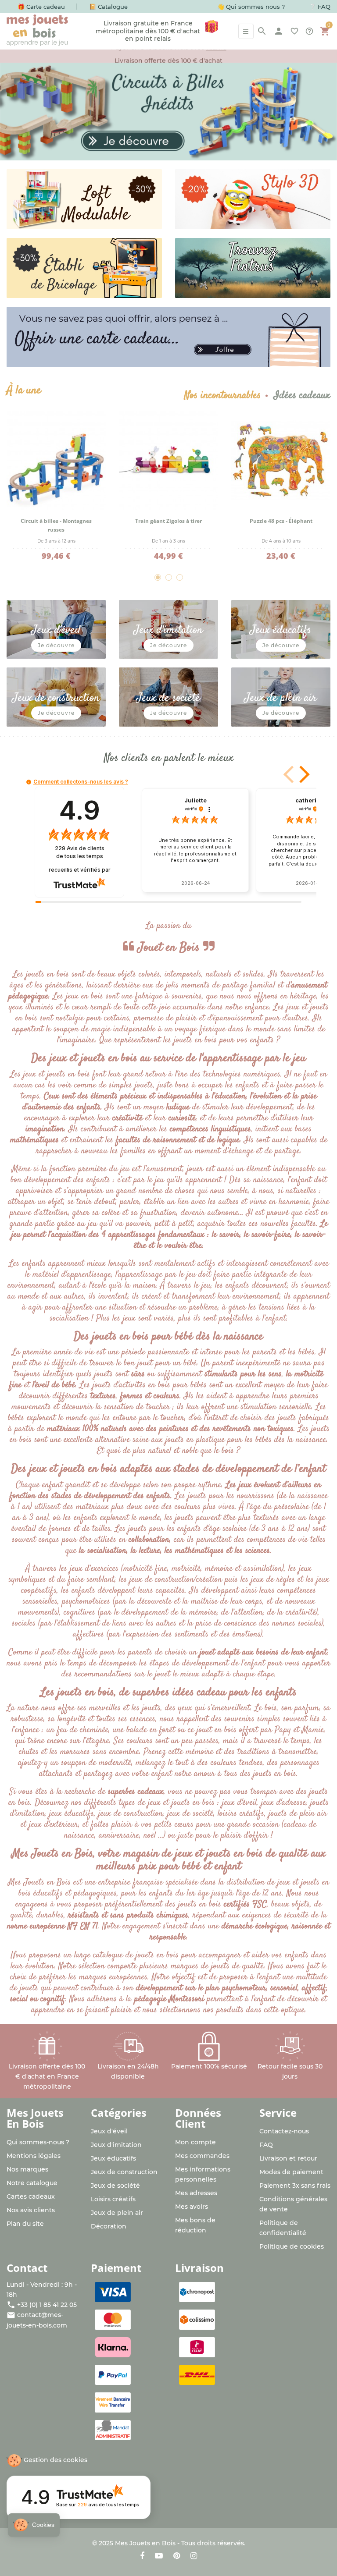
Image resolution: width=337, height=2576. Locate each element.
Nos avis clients (31, 2210)
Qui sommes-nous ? (38, 2142)
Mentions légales (34, 2156)
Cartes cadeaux (31, 2196)
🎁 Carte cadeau (41, 7)
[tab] (222, 396)
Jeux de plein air (117, 2213)
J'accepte (147, 2532)
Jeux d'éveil (109, 2131)
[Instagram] (194, 2556)
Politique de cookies (292, 2246)
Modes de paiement (291, 2172)
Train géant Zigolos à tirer (168, 521)
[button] (303, 774)
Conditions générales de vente (293, 2204)
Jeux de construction (124, 2172)
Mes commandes (202, 2156)
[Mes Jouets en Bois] (37, 31)
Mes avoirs (192, 2207)
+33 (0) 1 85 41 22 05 (47, 2305)
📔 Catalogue (108, 7)
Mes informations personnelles (203, 2174)
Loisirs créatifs (113, 2199)
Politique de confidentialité (283, 2228)
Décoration (109, 2226)
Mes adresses (196, 2193)
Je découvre (56, 645)
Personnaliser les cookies (55, 2532)
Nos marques (27, 2169)
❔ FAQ (320, 7)
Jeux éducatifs (113, 2158)
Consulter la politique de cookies (57, 2504)
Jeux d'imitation (116, 2145)
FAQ (266, 2145)
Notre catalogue (32, 2183)
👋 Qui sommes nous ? (251, 7)
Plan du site (25, 2224)
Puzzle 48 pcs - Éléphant (281, 521)
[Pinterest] (177, 2556)
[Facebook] (142, 2556)
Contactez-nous (284, 2131)
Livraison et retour (288, 2158)
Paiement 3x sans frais (295, 2186)
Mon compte (195, 2142)
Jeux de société (115, 2186)
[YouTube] (159, 2556)
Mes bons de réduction (195, 2225)
